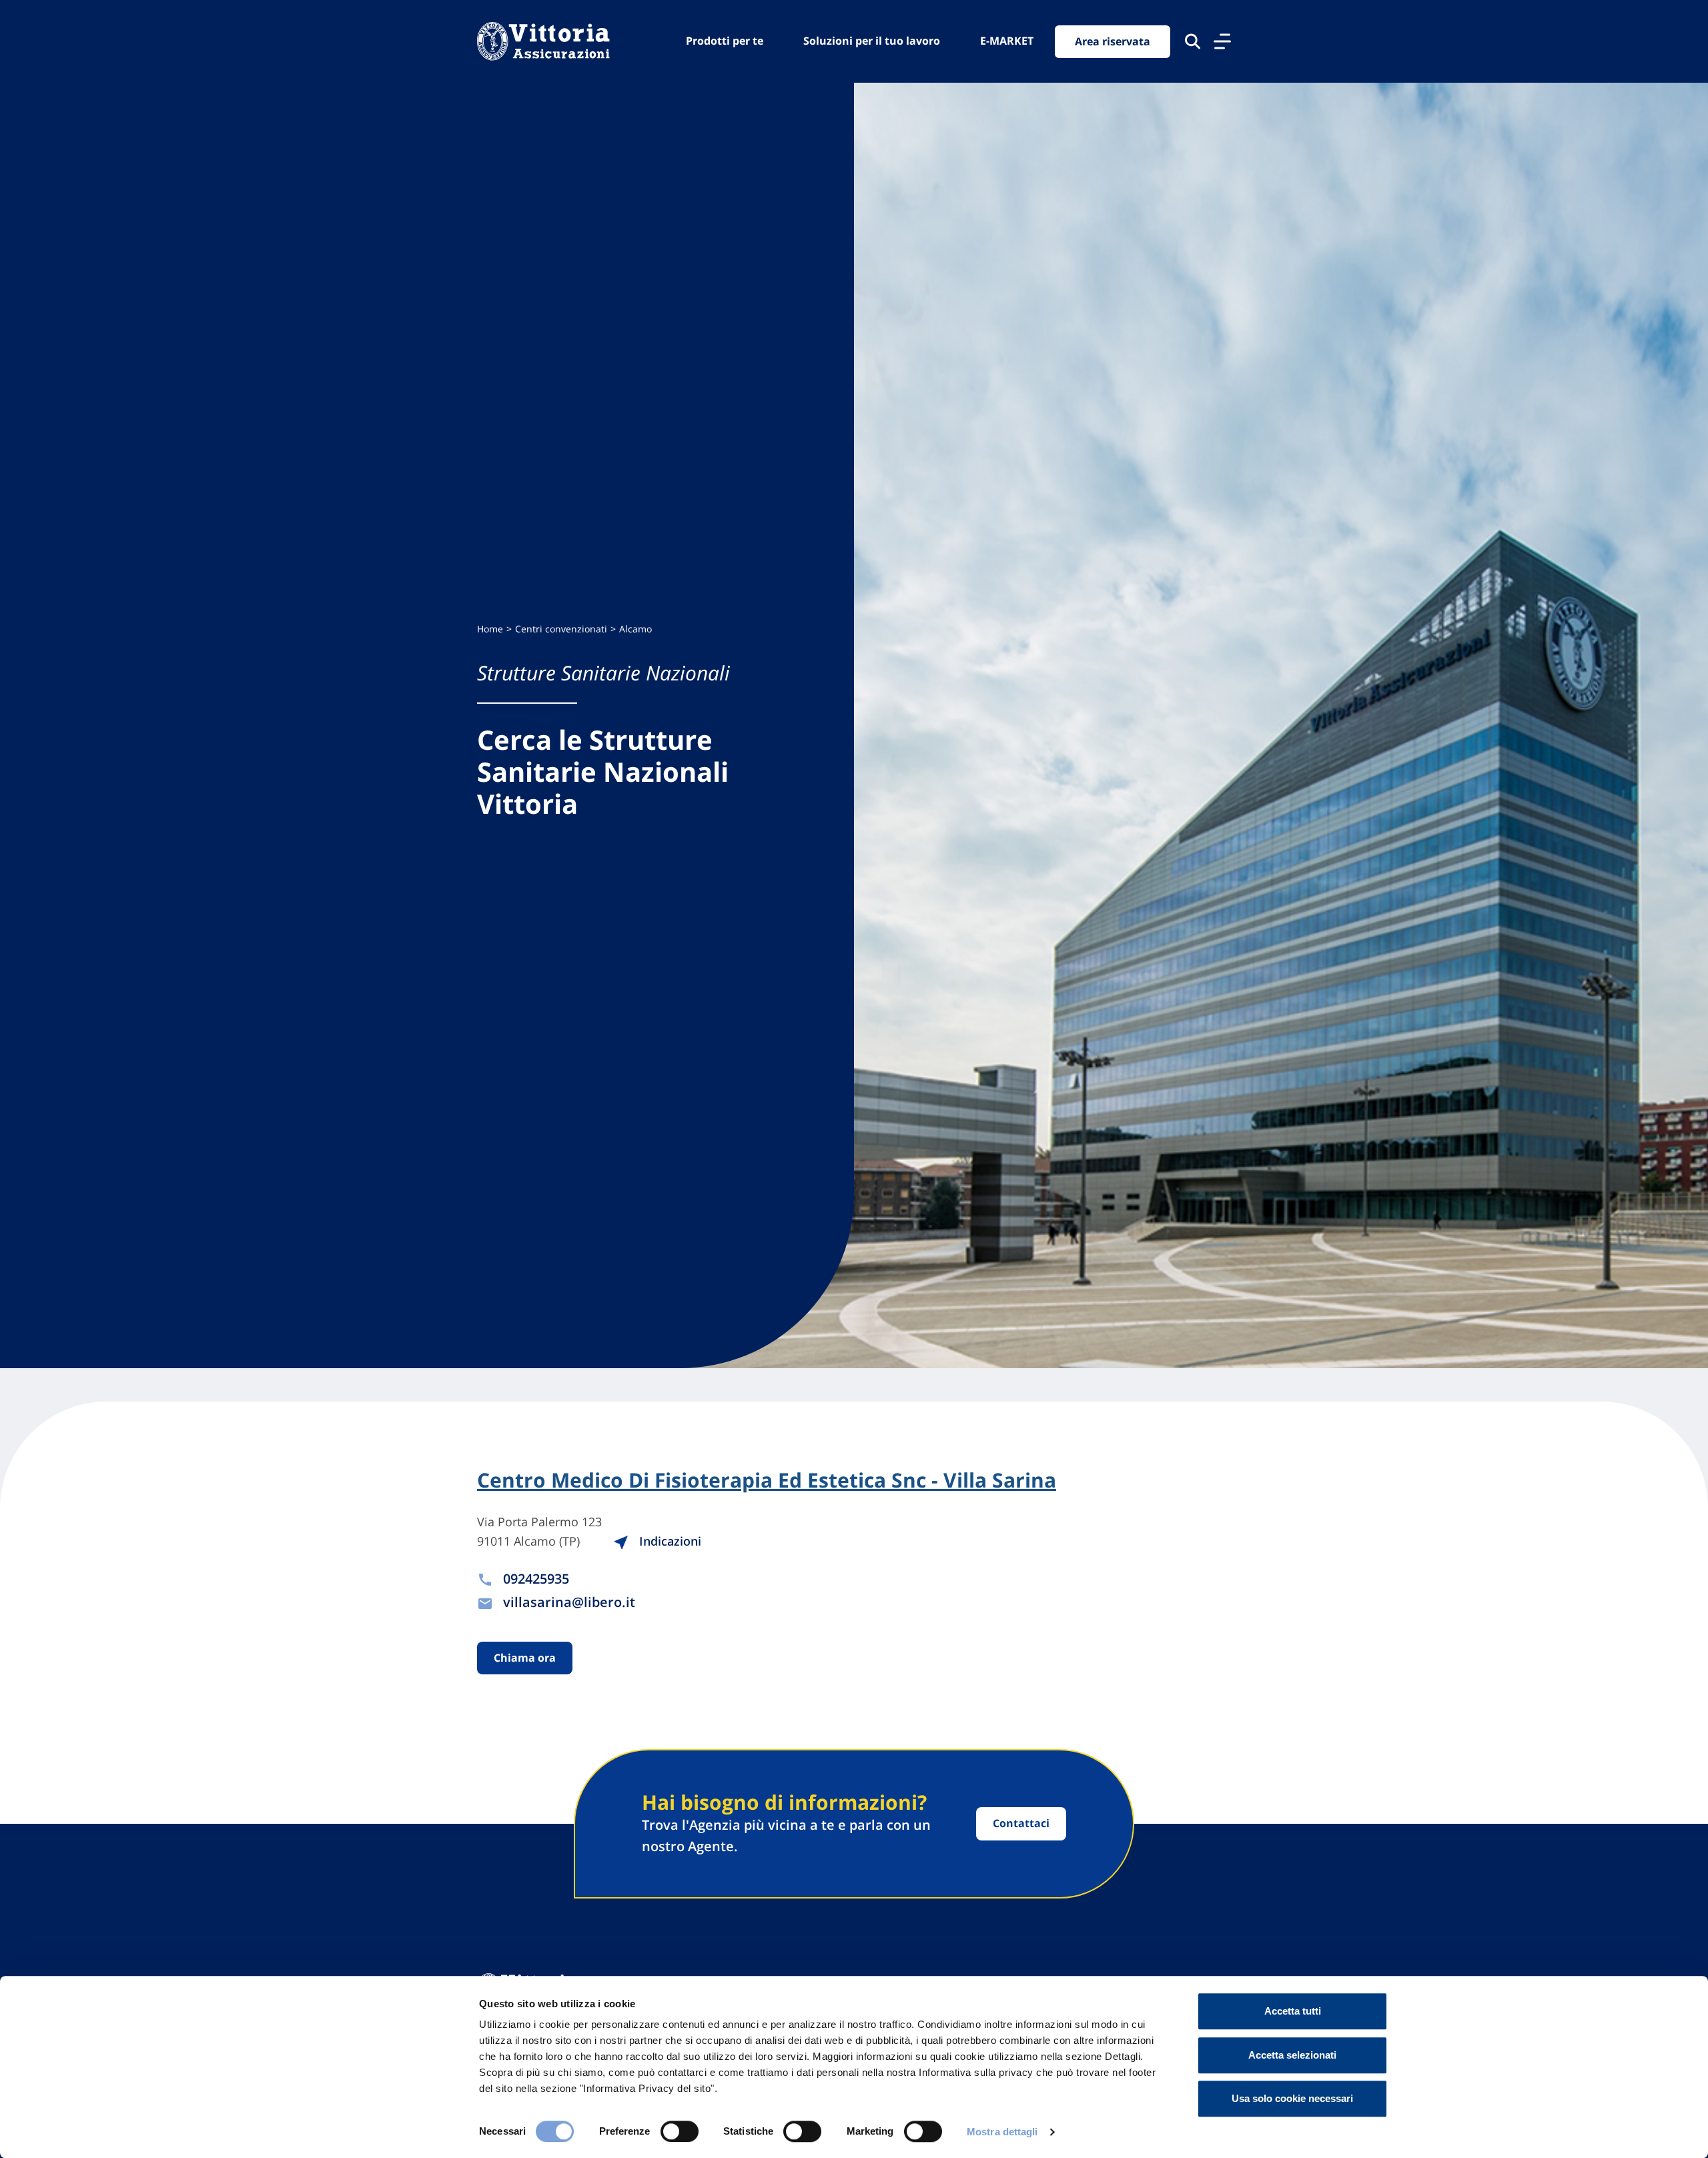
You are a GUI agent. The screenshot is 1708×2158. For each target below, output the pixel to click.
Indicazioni (669, 1541)
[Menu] (1222, 41)
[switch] (680, 2131)
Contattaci (1021, 1823)
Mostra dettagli (1002, 2132)
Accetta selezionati (1292, 2055)
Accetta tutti (1293, 2011)
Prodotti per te (725, 41)
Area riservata (1113, 41)
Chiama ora (525, 1658)
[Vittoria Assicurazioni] (543, 41)
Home (490, 629)
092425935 (536, 1579)
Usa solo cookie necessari (1292, 2098)
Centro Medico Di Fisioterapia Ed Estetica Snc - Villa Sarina (767, 1480)
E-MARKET (1007, 41)
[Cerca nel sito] (1193, 41)
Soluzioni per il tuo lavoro (872, 41)
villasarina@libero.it (569, 1602)
